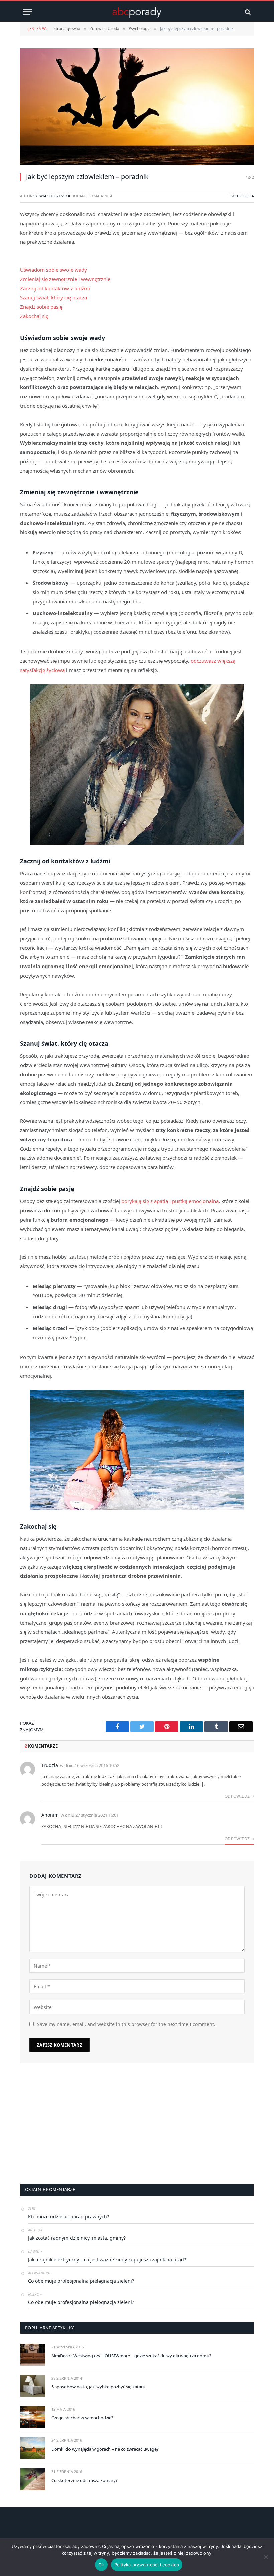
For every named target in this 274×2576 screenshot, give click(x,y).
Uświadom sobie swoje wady (53, 270)
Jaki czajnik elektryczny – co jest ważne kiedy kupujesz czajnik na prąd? (107, 2259)
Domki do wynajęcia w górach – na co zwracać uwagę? (105, 2449)
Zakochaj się (34, 316)
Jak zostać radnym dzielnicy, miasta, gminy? (77, 2238)
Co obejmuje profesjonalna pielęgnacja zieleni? (81, 2281)
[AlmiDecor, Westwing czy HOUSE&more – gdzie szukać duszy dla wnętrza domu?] (33, 2354)
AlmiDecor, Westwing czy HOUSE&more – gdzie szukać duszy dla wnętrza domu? (131, 2356)
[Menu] (28, 12)
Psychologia (241, 196)
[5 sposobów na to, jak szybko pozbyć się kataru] (33, 2386)
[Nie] (266, 2557)
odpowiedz (238, 1796)
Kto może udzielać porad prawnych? (68, 2217)
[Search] (247, 12)
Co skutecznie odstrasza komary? (85, 2480)
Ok (101, 2565)
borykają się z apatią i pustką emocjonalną (170, 1201)
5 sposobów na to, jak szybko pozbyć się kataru (98, 2387)
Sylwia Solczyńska (52, 196)
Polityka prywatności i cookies (147, 2565)
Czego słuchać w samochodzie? (82, 2418)
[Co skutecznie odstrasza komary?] (33, 2479)
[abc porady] (137, 12)
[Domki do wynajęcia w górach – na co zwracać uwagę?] (33, 2448)
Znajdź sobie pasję (41, 307)
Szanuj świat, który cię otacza (53, 297)
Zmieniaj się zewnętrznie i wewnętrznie (65, 279)
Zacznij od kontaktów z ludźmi (55, 288)
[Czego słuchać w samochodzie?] (33, 2417)
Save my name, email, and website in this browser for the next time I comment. (126, 2024)
